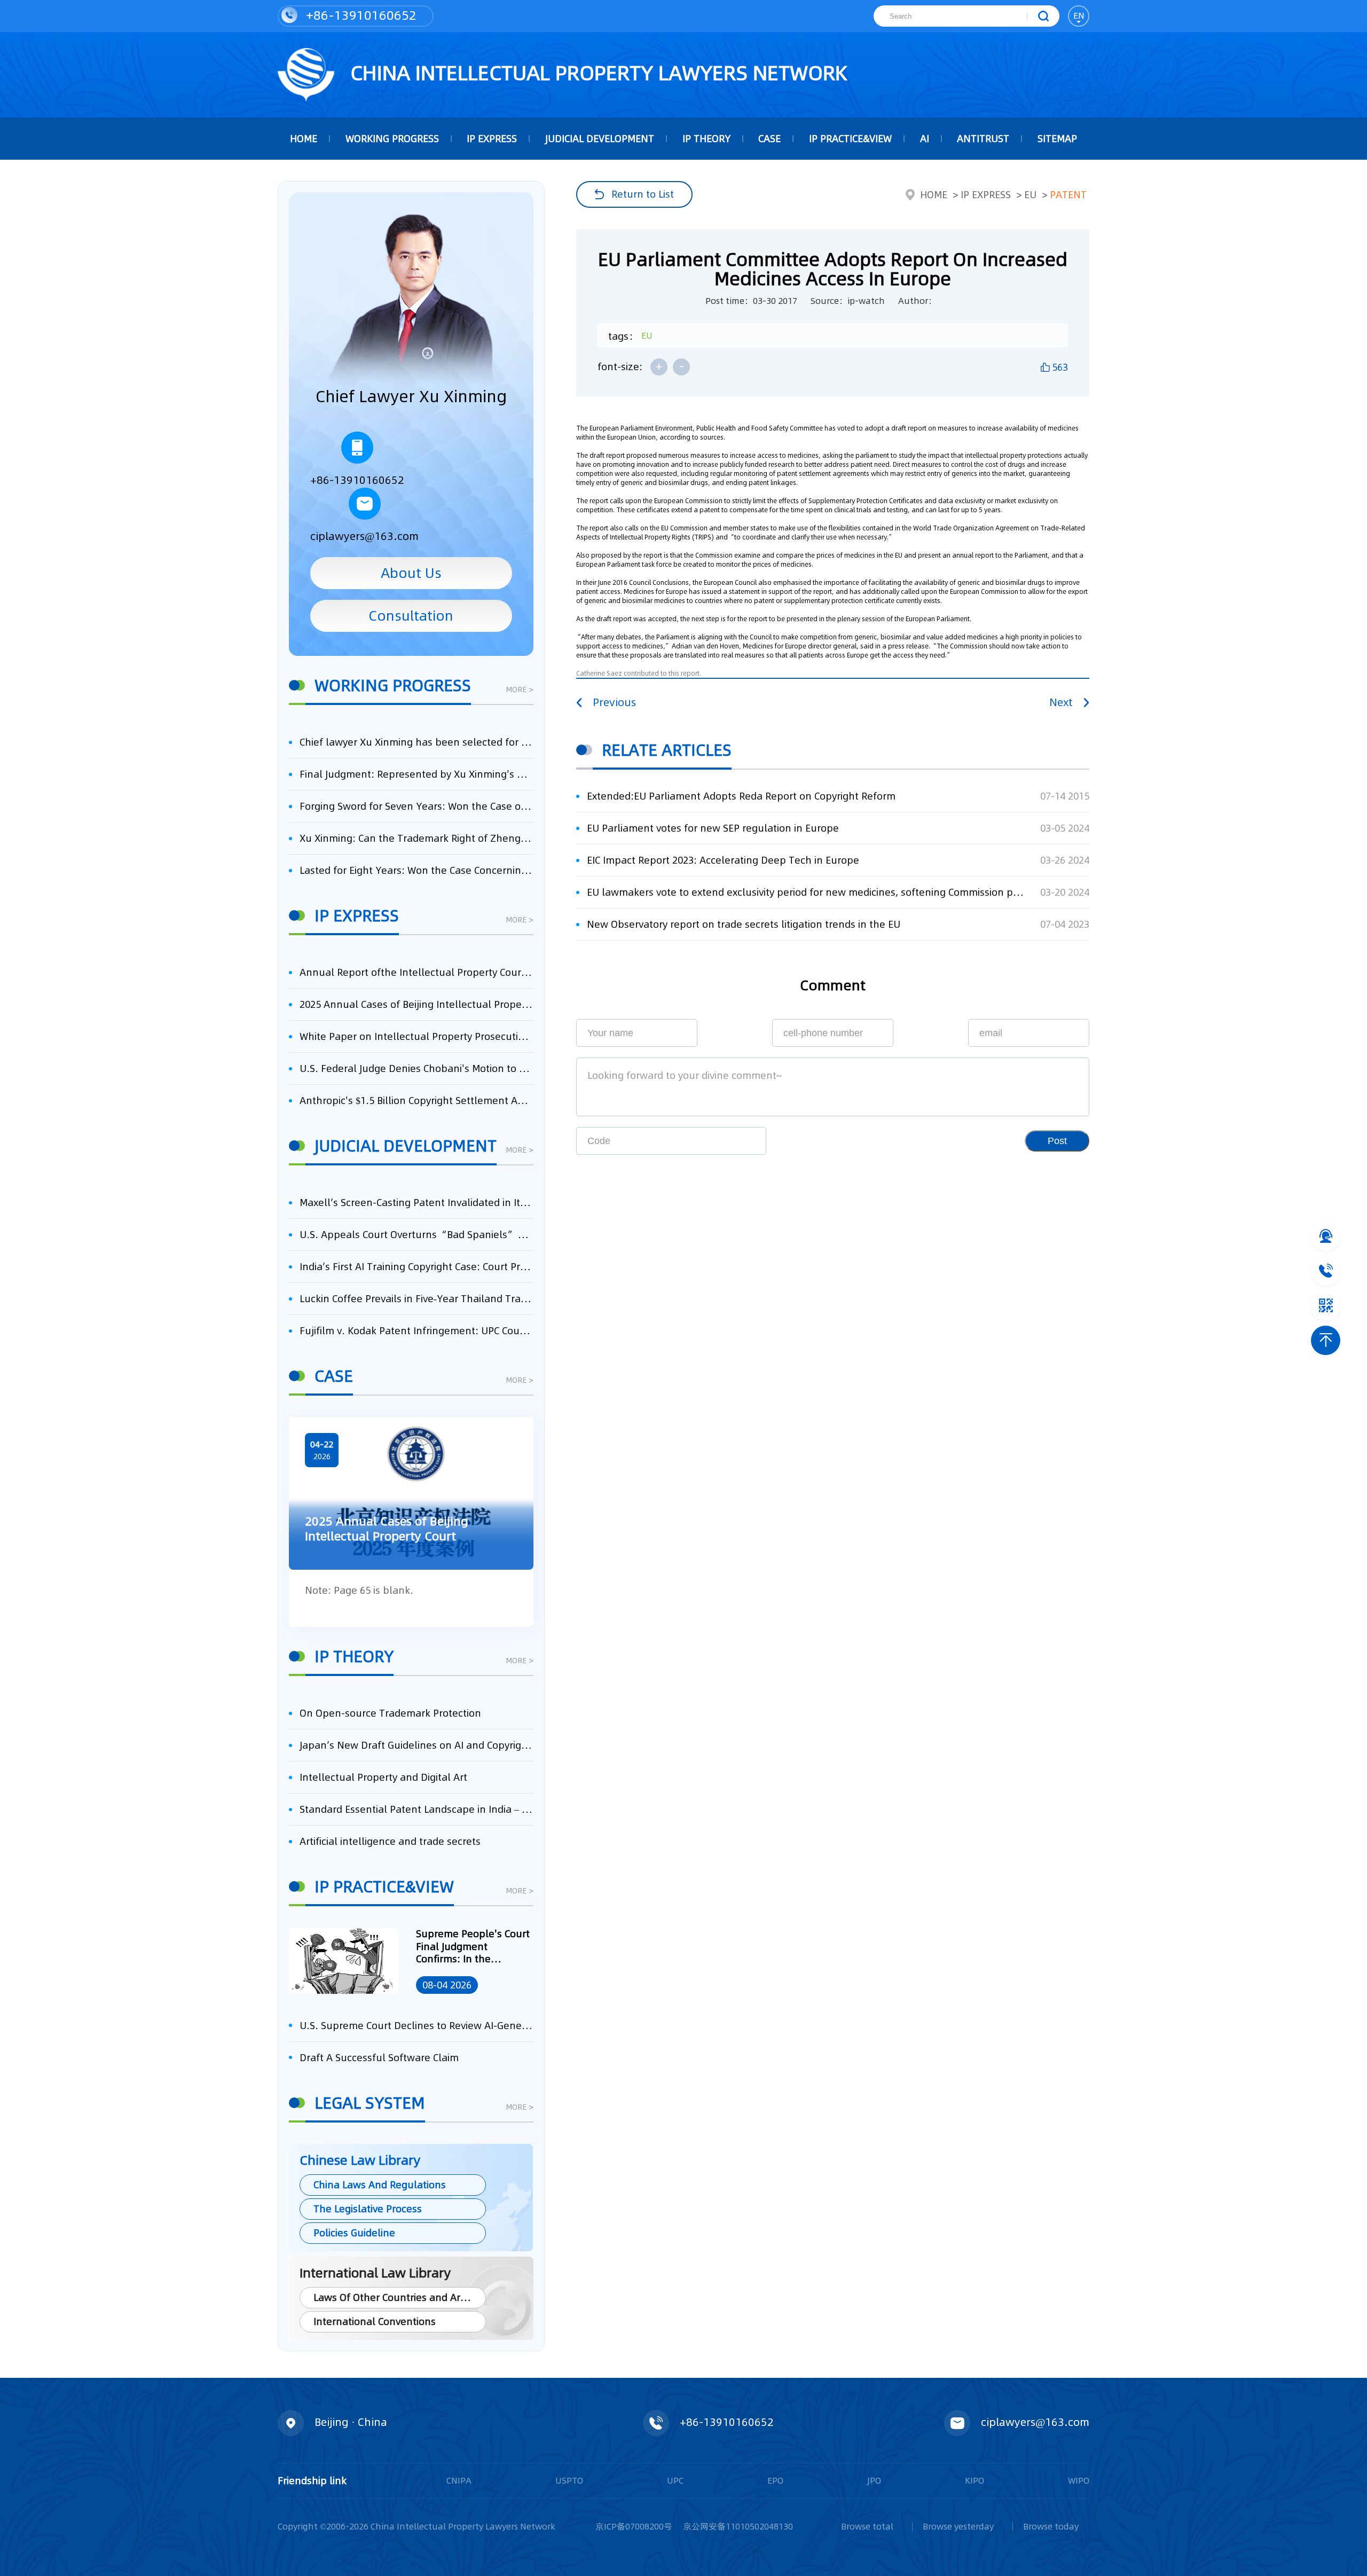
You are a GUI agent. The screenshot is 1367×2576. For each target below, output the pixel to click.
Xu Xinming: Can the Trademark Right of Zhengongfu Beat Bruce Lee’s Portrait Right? (417, 838)
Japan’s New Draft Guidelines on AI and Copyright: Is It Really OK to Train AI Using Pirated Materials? (417, 1745)
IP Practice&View (850, 139)
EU (1030, 195)
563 (1060, 367)
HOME (304, 139)
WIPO (1079, 2480)
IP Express (492, 139)
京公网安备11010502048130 (738, 2526)
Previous (614, 702)
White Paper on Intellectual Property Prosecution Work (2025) (417, 1036)
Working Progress (392, 139)
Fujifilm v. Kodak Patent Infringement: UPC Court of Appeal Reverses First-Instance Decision (417, 1331)
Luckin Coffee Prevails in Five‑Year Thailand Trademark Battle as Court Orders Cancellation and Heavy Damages (417, 1299)
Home (934, 195)
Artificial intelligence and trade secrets (390, 1841)
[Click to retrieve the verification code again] (741, 1141)
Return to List (643, 194)
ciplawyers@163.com (364, 536)
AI (925, 139)
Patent (1068, 195)
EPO (775, 2480)
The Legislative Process (368, 2209)
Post (1057, 1141)
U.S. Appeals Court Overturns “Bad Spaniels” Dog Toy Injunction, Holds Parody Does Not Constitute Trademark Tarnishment (417, 1235)
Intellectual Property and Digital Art (383, 1777)
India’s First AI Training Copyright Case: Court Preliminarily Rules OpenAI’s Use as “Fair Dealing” (417, 1267)
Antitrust (983, 139)
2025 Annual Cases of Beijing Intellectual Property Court (417, 1004)
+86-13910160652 (360, 15)
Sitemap (1057, 139)
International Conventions (375, 2321)
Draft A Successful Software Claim (379, 2058)
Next (1061, 702)
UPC (675, 2480)
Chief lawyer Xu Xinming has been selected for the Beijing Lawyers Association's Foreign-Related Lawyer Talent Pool (417, 742)
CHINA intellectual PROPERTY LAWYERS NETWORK (596, 73)
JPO (874, 2480)
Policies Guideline (354, 2233)
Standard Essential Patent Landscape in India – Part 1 (417, 1809)
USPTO (569, 2480)
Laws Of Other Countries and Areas (395, 2297)
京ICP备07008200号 (634, 2526)
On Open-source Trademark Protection (390, 1713)
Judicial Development (600, 139)
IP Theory (706, 139)
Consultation (411, 616)
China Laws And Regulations (380, 2185)
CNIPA (459, 2480)
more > (520, 690)
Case (769, 139)
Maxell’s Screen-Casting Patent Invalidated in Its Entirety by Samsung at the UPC (417, 1203)
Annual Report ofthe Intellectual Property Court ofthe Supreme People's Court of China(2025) (417, 972)
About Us (411, 573)
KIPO (975, 2480)
